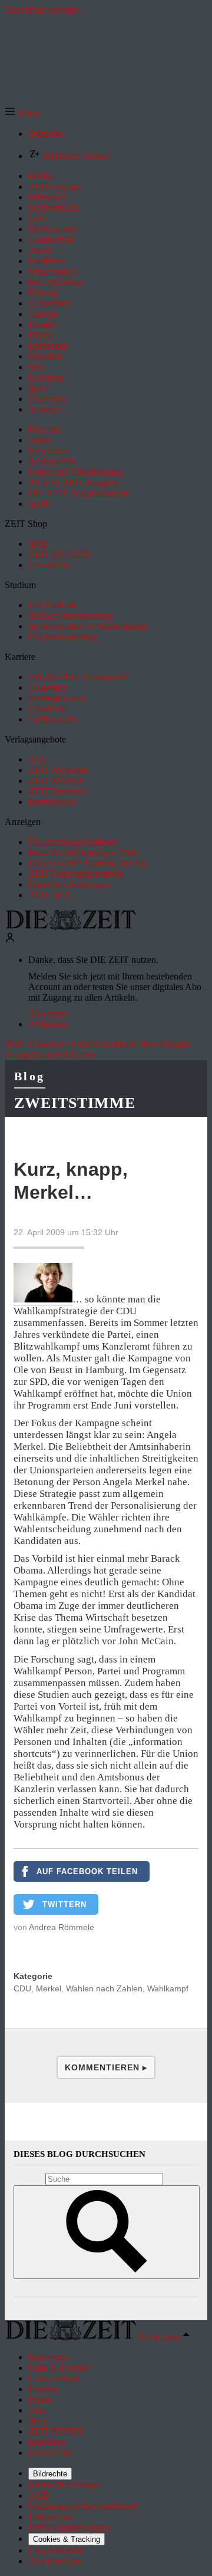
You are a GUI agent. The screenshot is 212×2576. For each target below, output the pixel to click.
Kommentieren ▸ (106, 2067)
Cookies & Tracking (67, 2539)
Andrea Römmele (62, 1927)
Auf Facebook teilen (87, 1871)
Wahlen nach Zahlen (104, 1988)
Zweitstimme (75, 1103)
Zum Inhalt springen (42, 10)
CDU (22, 1988)
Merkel (49, 1988)
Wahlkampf (168, 1988)
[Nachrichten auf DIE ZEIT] (71, 927)
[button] (22, 113)
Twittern (64, 1904)
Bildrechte (50, 2474)
